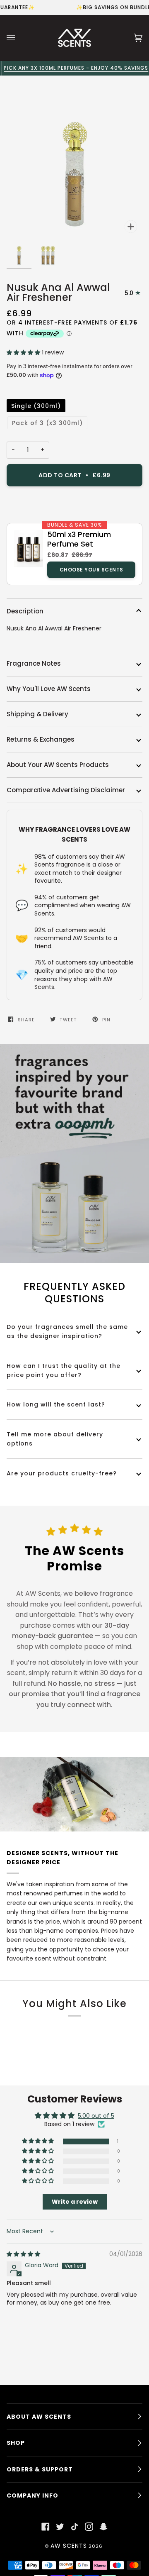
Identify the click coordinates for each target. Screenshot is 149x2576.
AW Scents (69, 2546)
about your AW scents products (58, 765)
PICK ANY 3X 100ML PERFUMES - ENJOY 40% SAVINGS (75, 68)
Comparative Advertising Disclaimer (66, 790)
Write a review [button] (75, 2202)
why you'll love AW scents (49, 689)
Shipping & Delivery (37, 714)
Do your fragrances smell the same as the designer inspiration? (67, 1331)
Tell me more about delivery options (55, 1439)
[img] (23, 2254)
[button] (24, 353)
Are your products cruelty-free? (62, 1473)
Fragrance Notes (34, 663)
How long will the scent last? (56, 1404)
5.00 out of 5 (96, 2116)
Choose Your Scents (91, 570)
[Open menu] (19, 38)
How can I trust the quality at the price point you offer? (64, 1370)
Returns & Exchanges (41, 739)
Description (25, 611)
